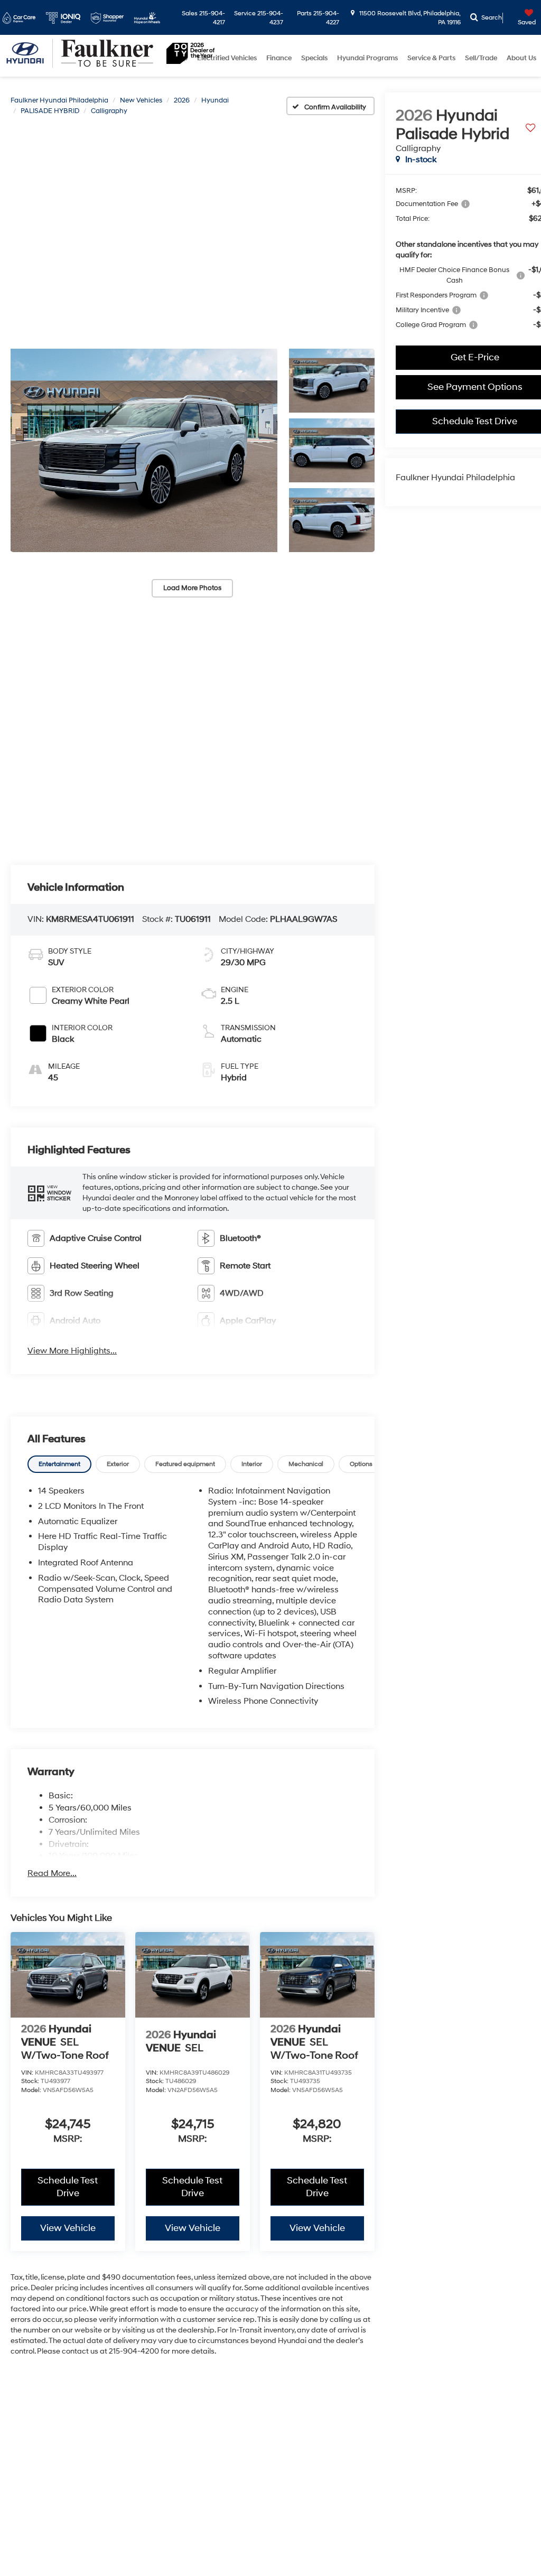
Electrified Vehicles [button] (227, 58)
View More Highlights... (72, 1351)
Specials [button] (314, 58)
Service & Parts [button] (431, 58)
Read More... (52, 1873)
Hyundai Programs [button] (367, 58)
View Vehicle (68, 2228)
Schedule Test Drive (68, 2187)
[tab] (59, 1464)
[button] (144, 451)
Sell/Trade (481, 58)
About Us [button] (521, 58)
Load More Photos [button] (192, 588)
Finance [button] (279, 58)
